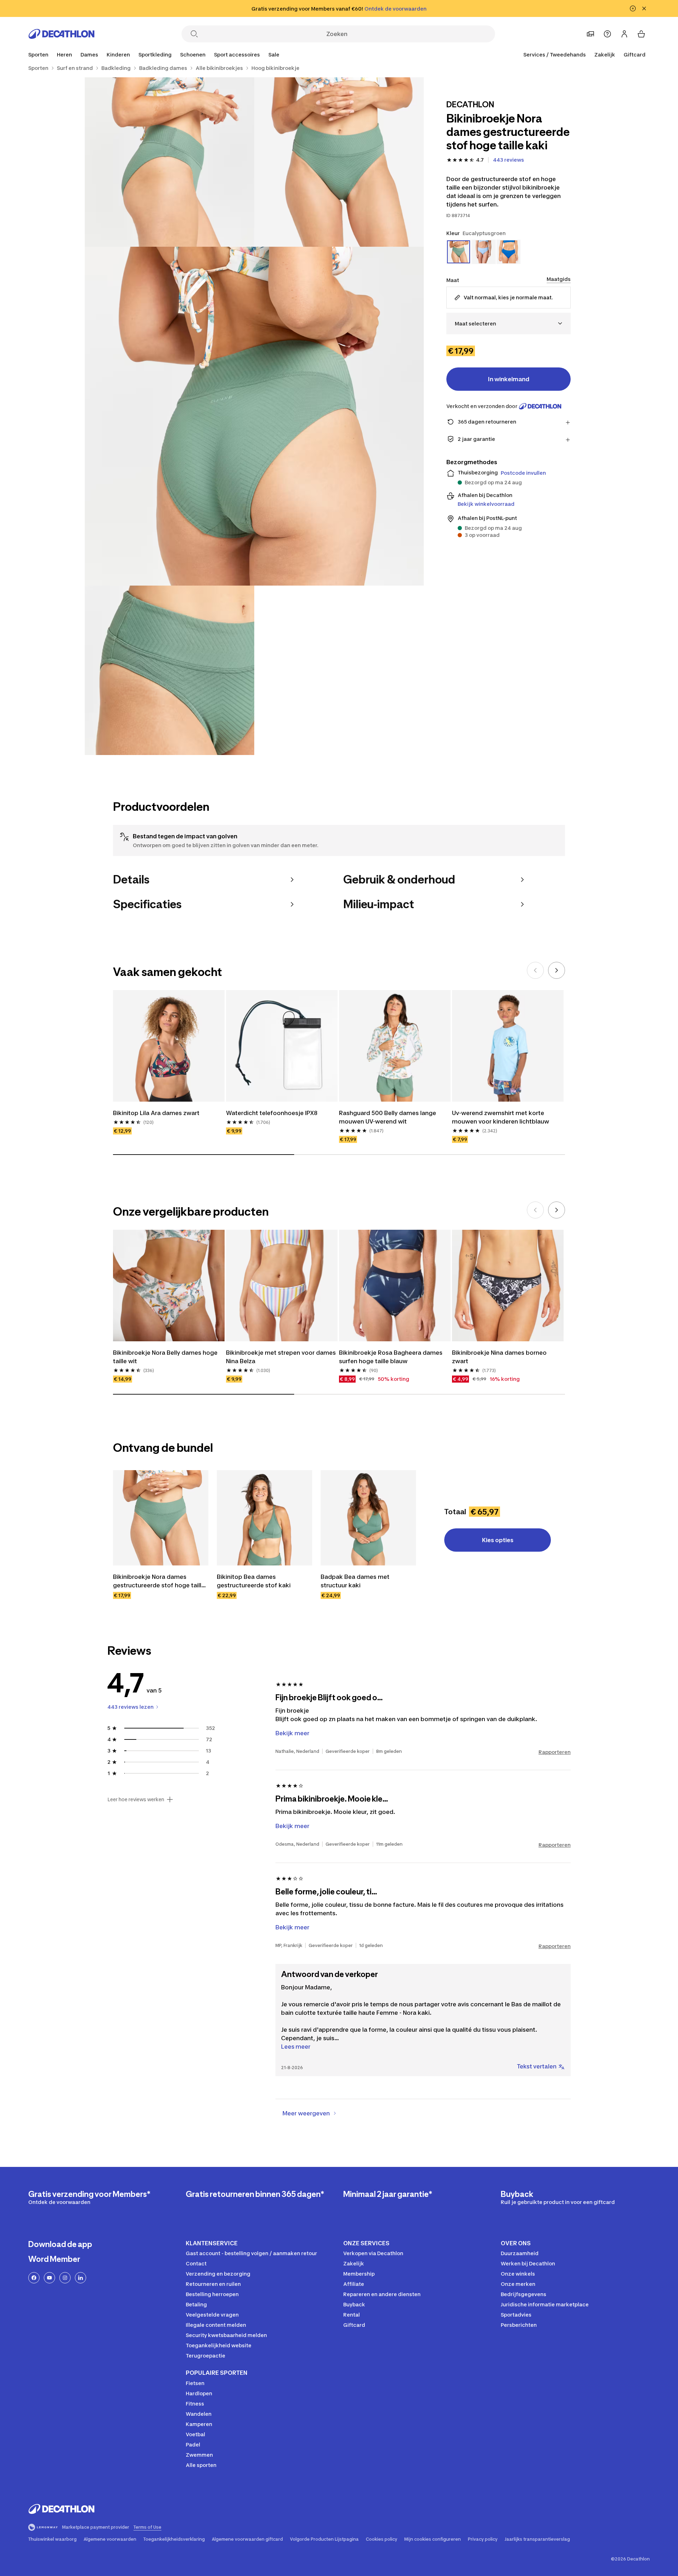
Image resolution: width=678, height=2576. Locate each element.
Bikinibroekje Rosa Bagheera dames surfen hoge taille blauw (391, 1357)
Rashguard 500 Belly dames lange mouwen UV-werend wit (388, 1117)
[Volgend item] (557, 970)
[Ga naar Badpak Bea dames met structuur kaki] (368, 1518)
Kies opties (498, 1540)
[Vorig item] (535, 970)
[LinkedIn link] (81, 2278)
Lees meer (296, 2047)
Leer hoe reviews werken (136, 1799)
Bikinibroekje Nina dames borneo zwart (500, 1357)
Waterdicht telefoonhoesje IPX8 (272, 1113)
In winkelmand (509, 379)
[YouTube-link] (49, 2278)
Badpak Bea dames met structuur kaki (356, 1581)
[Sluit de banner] (644, 8)
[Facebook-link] (34, 2278)
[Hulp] (607, 34)
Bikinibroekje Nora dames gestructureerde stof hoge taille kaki (160, 1581)
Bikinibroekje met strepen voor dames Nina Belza (282, 1357)
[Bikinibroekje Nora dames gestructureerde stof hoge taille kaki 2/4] (169, 162)
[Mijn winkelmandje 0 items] (641, 34)
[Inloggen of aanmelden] (624, 34)
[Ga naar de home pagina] (61, 34)
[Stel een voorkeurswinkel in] (590, 34)
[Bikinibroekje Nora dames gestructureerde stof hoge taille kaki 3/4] (254, 416)
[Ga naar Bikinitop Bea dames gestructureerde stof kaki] (264, 1518)
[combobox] (509, 324)
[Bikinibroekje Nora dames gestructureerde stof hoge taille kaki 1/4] (339, 162)
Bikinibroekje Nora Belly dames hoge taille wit (166, 1357)
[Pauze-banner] (633, 8)
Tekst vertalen (537, 2066)
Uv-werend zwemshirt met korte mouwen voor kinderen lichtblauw (501, 1117)
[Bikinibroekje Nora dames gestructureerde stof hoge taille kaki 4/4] (169, 670)
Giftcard (635, 55)
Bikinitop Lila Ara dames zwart (156, 1113)
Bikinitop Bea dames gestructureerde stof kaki (254, 1581)
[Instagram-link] (65, 2278)
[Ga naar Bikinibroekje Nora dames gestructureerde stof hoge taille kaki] (161, 1518)
